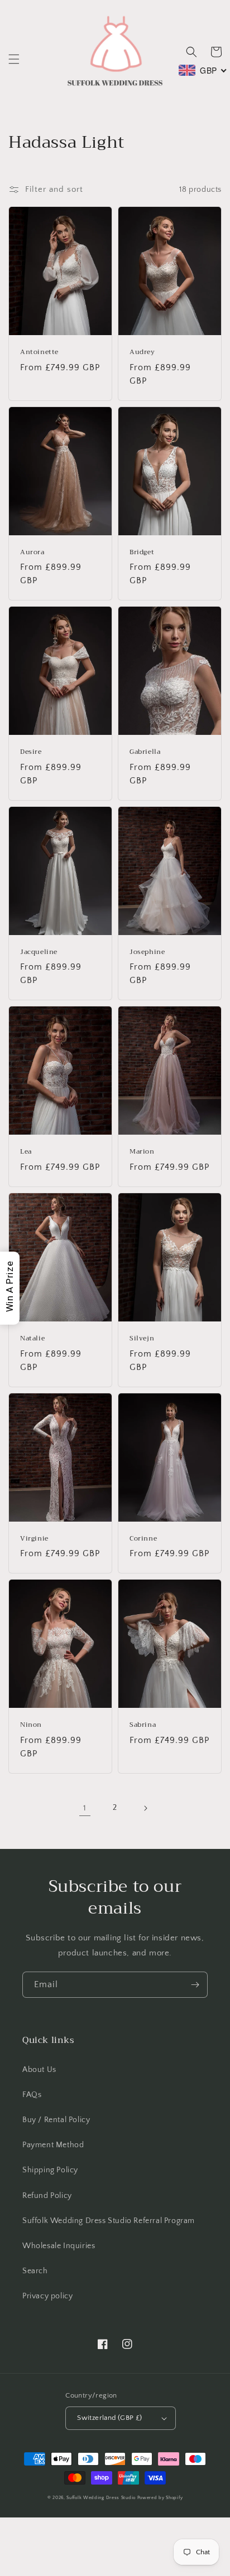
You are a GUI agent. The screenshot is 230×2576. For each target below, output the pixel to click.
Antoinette (39, 352)
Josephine (147, 952)
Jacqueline (39, 952)
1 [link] (85, 1808)
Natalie (32, 1339)
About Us (39, 2070)
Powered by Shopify (160, 2498)
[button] (14, 59)
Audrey (142, 352)
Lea (26, 1152)
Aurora (32, 553)
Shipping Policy (50, 2170)
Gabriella (145, 752)
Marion (142, 1152)
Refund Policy (47, 2196)
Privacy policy (47, 2296)
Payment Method (53, 2145)
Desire (31, 752)
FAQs (32, 2095)
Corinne (143, 1539)
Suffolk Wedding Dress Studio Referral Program (109, 2221)
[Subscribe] (195, 1985)
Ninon (31, 1725)
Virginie (34, 1539)
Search (35, 2271)
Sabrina (143, 1725)
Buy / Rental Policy (56, 2120)
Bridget (142, 553)
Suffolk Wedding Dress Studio (102, 2498)
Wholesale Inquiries (59, 2246)
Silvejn (142, 1339)
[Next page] (145, 1808)
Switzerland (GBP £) (110, 2418)
